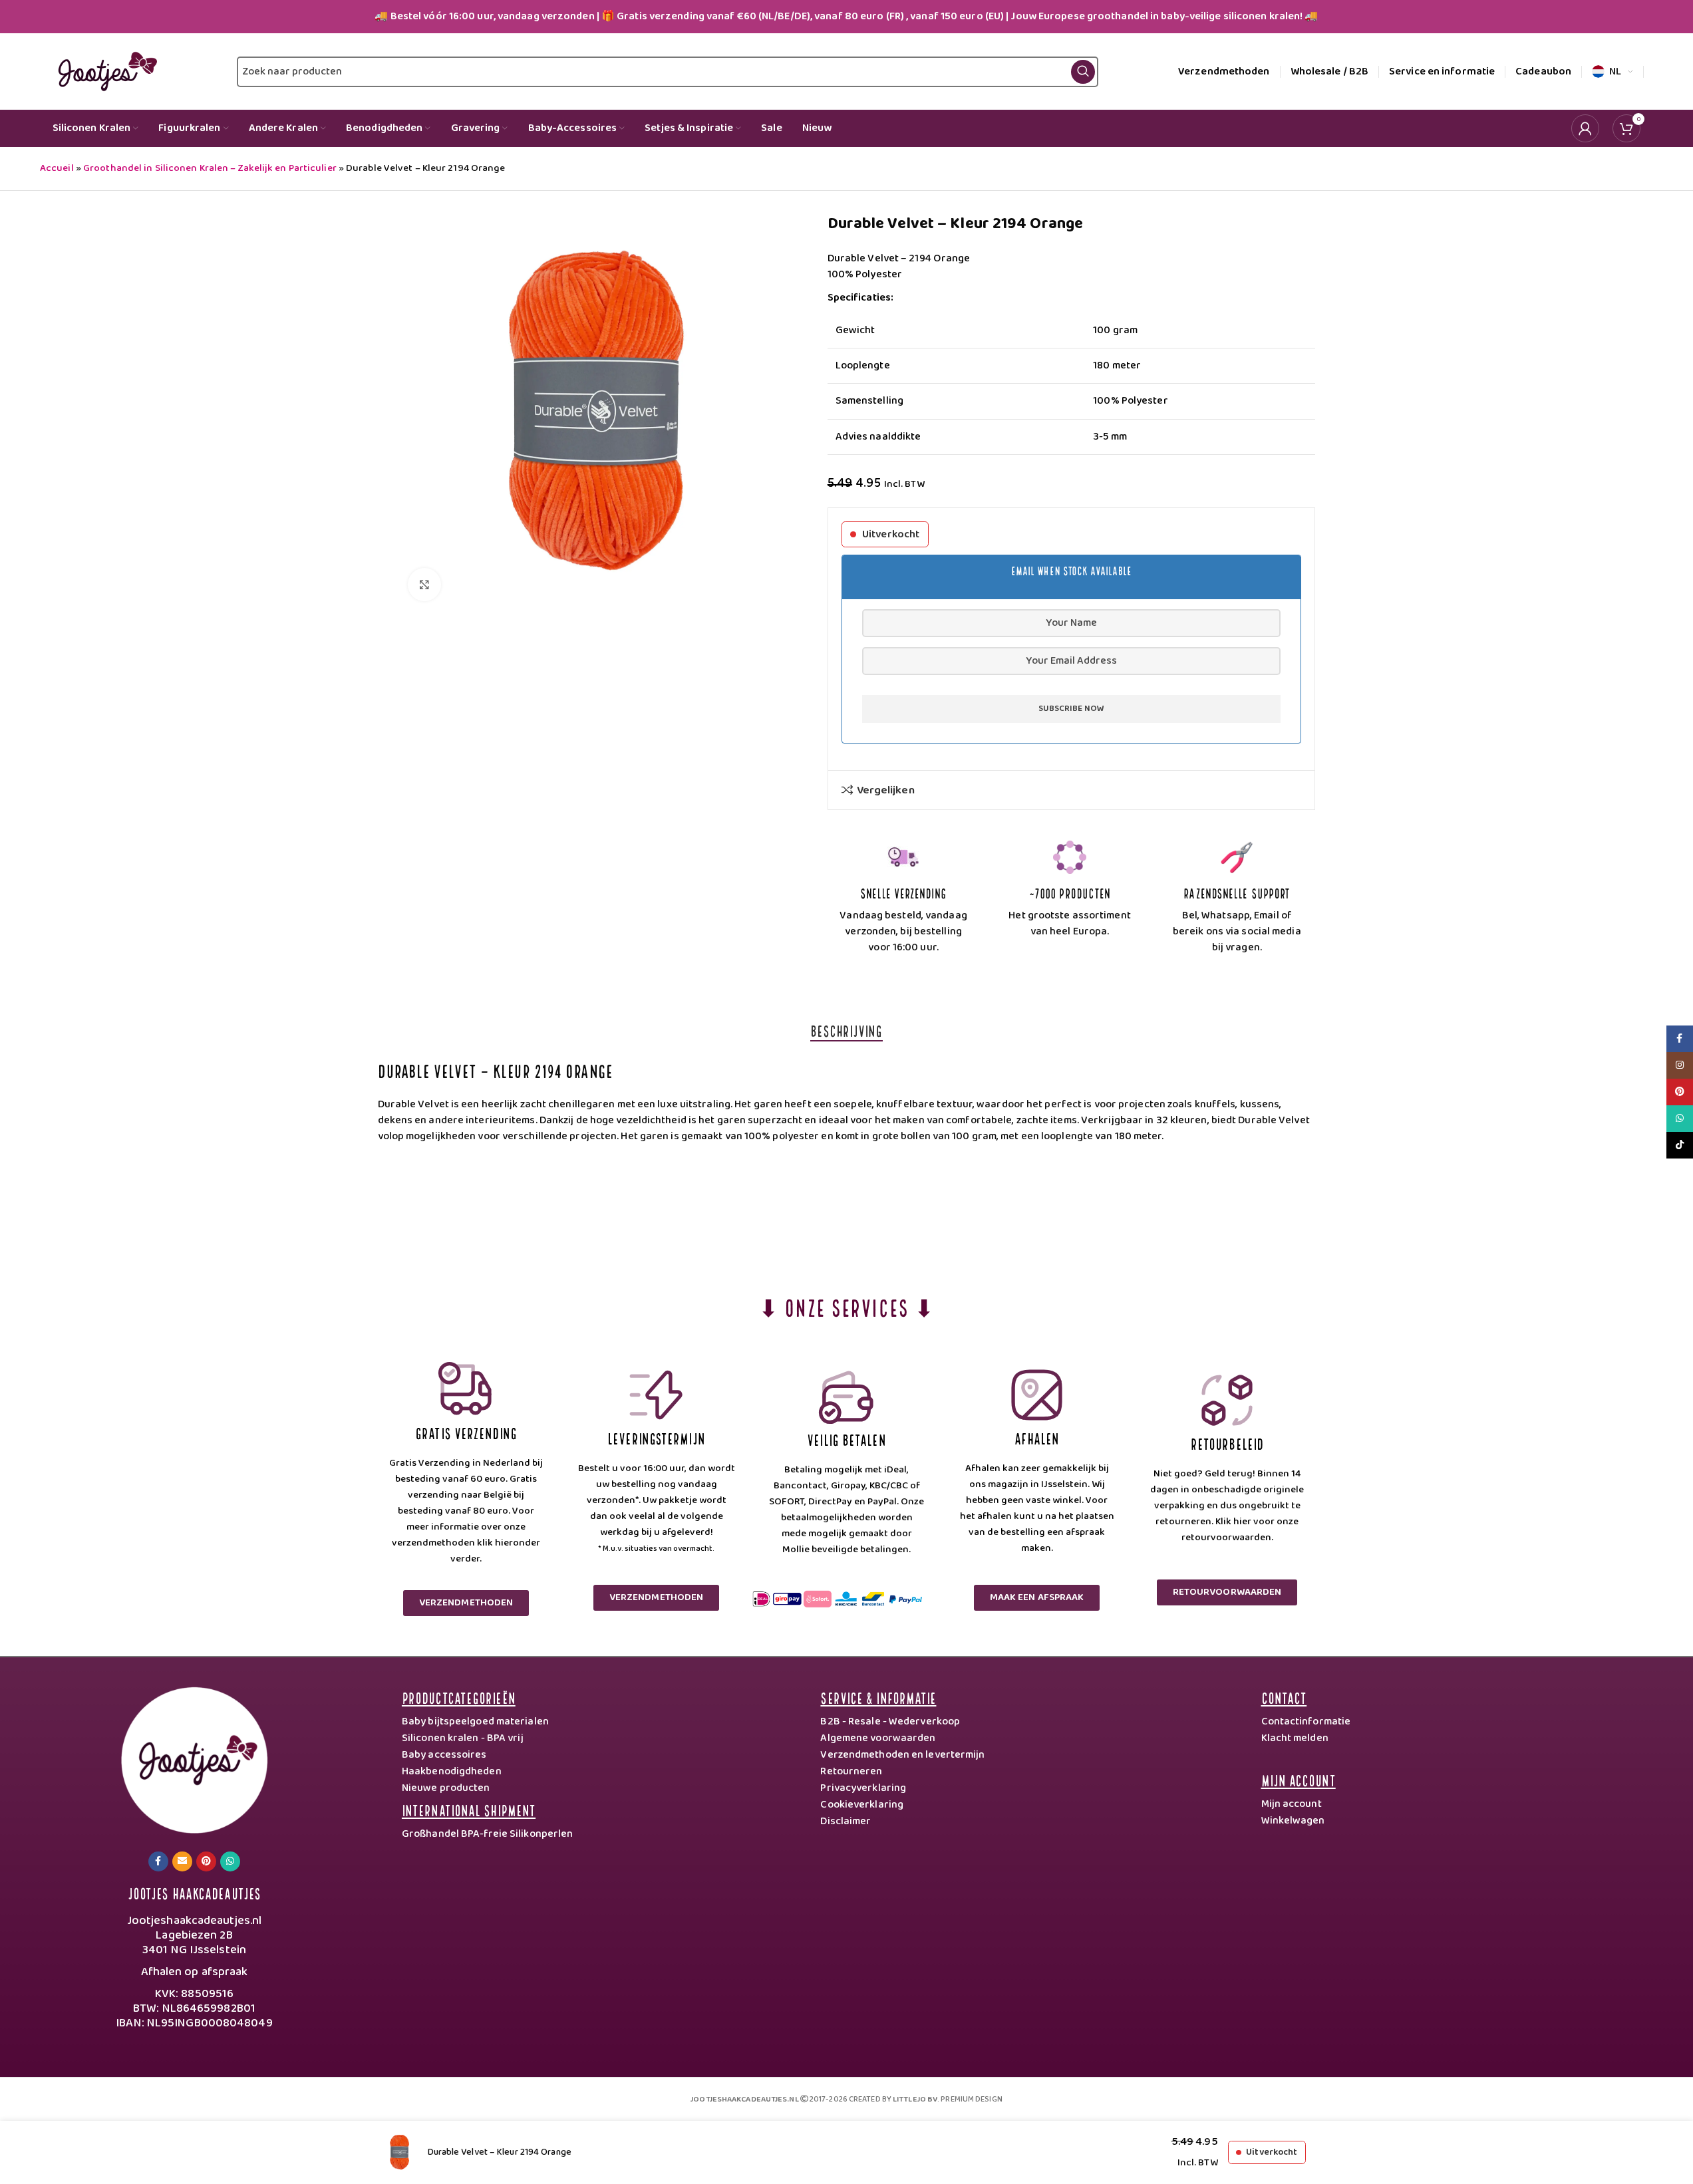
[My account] (1585, 128)
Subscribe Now (1071, 709)
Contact (1284, 1697)
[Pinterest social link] (206, 1861)
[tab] (846, 1030)
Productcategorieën (459, 1697)
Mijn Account (1299, 1779)
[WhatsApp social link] (230, 1861)
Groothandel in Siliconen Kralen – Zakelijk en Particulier (210, 168)
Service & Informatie (878, 1697)
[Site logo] (105, 71)
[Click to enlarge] (424, 585)
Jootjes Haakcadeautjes (194, 1892)
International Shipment (469, 1809)
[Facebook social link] (158, 1861)
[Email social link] (182, 1861)
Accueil (57, 168)
